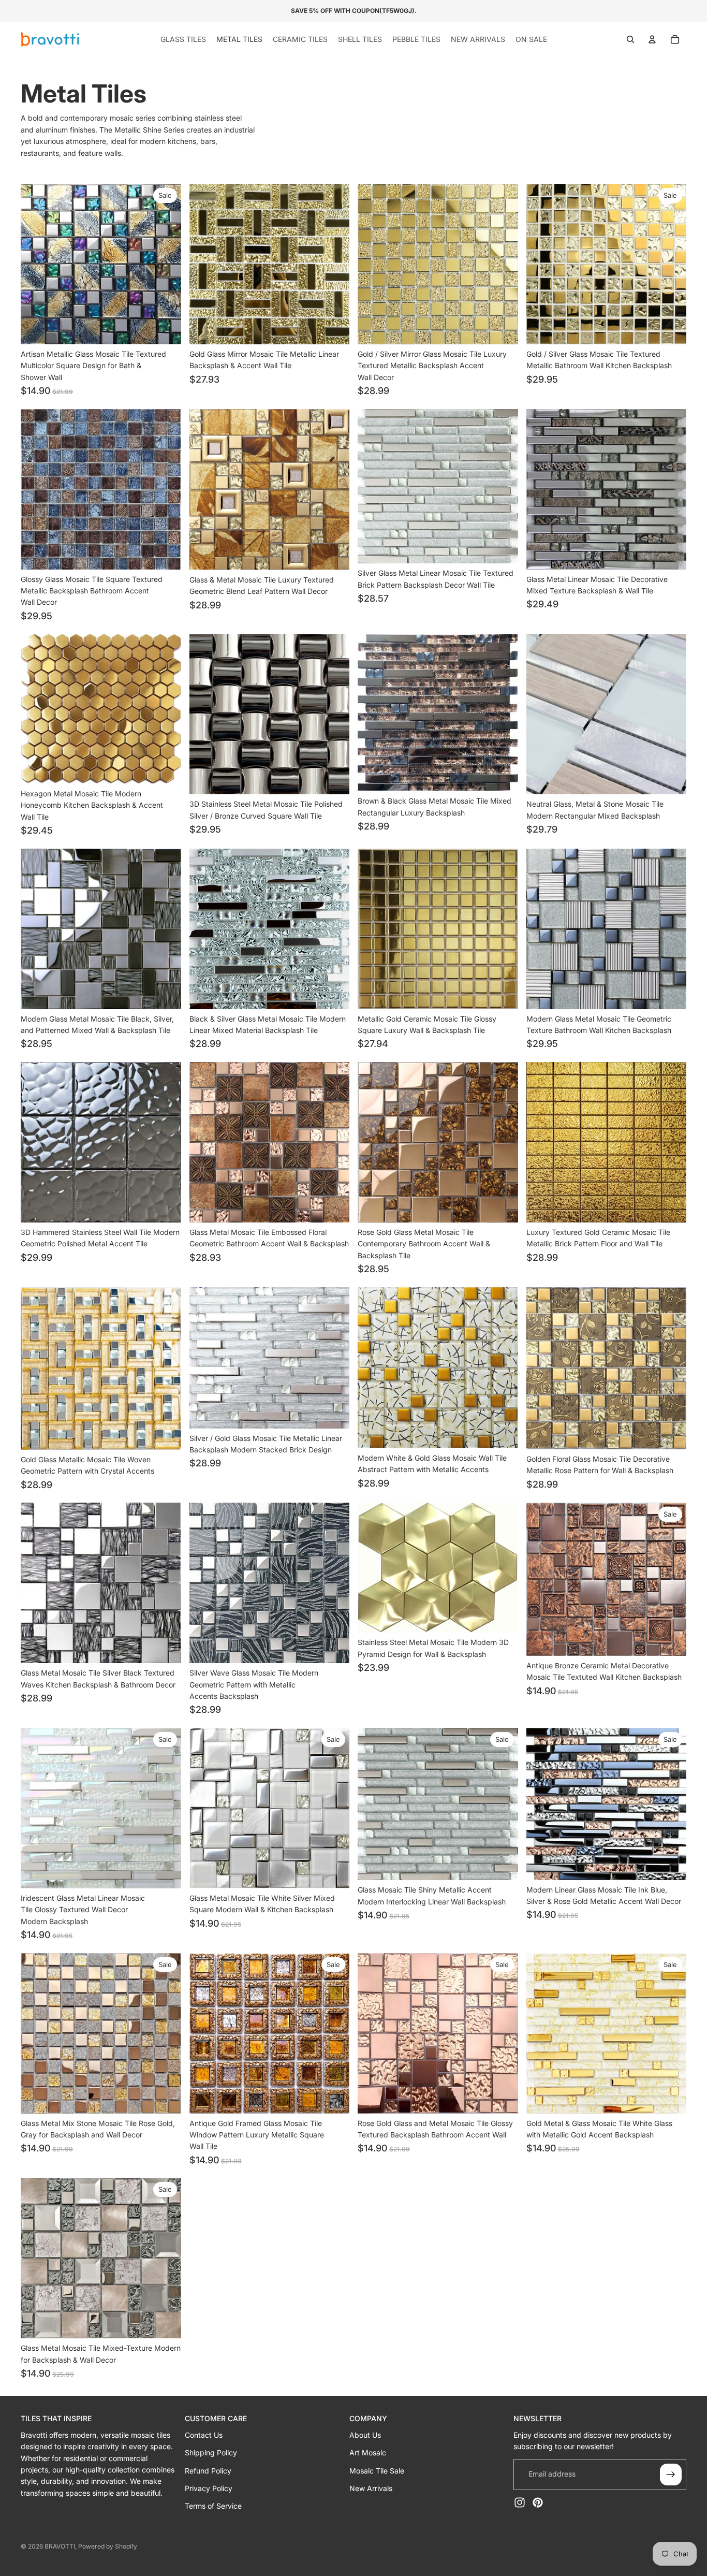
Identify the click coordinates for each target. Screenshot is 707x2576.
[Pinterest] (538, 2502)
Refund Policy (208, 2471)
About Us (365, 2435)
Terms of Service (213, 2506)
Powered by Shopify (108, 2546)
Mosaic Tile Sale (377, 2471)
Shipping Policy (211, 2453)
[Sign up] (671, 2475)
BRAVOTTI (60, 2546)
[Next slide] (166, 264)
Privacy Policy (209, 2488)
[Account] (652, 39)
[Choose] (165, 328)
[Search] (630, 39)
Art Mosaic (368, 2453)
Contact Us (204, 2435)
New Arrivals (371, 2488)
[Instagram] (520, 2502)
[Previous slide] (36, 264)
